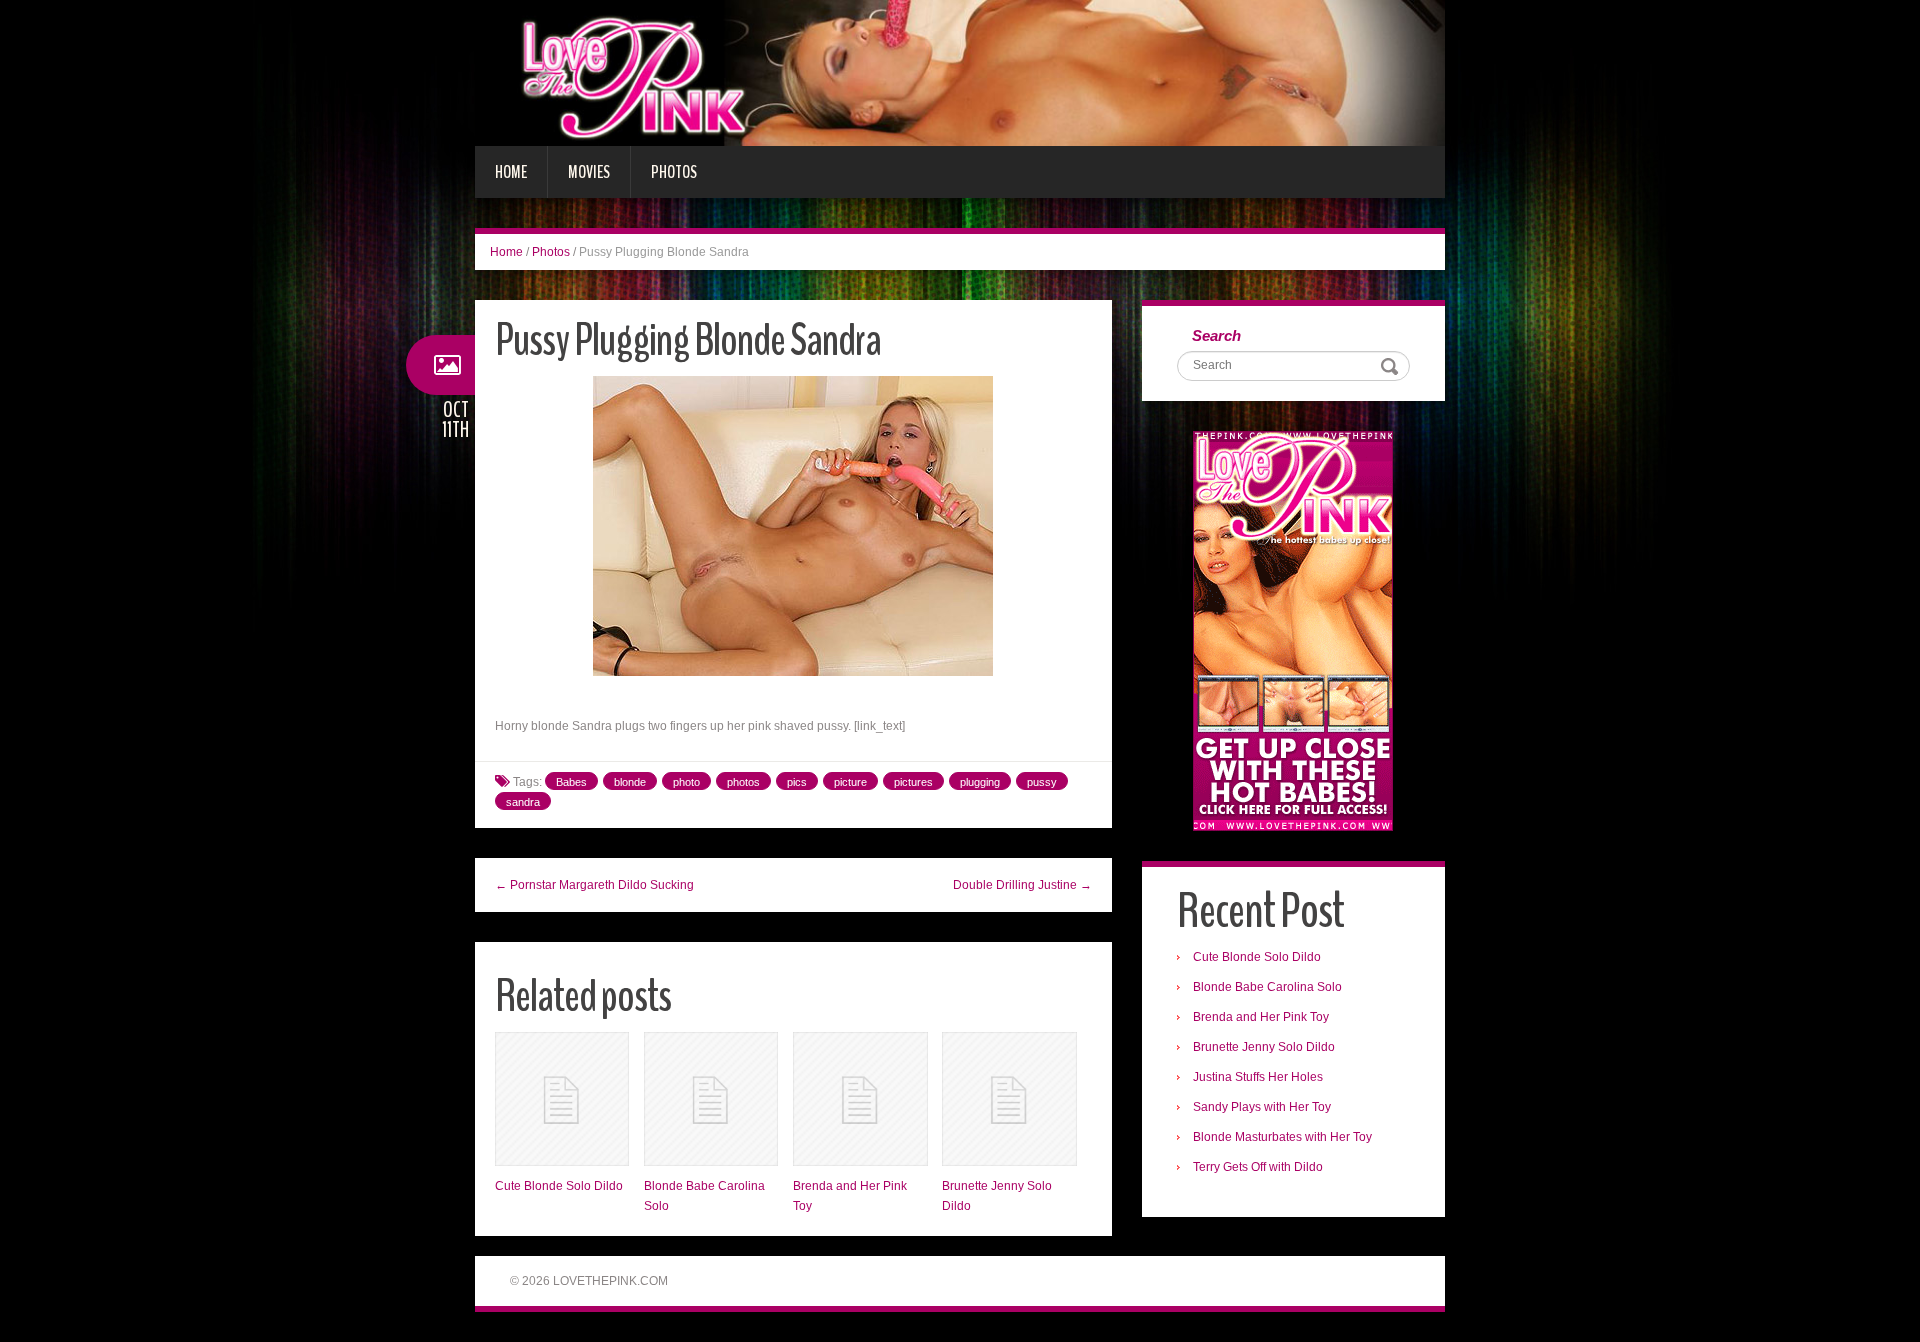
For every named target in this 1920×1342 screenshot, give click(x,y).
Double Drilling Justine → (1022, 885)
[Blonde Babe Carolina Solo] (711, 1099)
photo (686, 782)
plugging (980, 782)
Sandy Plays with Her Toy (1262, 1107)
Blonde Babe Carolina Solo (1267, 987)
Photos (674, 172)
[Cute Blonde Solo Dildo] (562, 1099)
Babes (571, 782)
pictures (913, 782)
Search (1216, 335)
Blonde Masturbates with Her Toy (1282, 1137)
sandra (523, 802)
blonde (630, 782)
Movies (589, 172)
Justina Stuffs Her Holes (1258, 1077)
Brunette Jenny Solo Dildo (1264, 1047)
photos (743, 782)
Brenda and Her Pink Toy (1261, 1017)
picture (850, 782)
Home (511, 172)
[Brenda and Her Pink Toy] (860, 1099)
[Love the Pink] (960, 72)
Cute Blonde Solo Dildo (559, 1186)
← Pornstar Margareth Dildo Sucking (594, 885)
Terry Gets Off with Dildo (1258, 1167)
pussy (1042, 782)
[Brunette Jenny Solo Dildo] (1009, 1099)
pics (797, 782)
